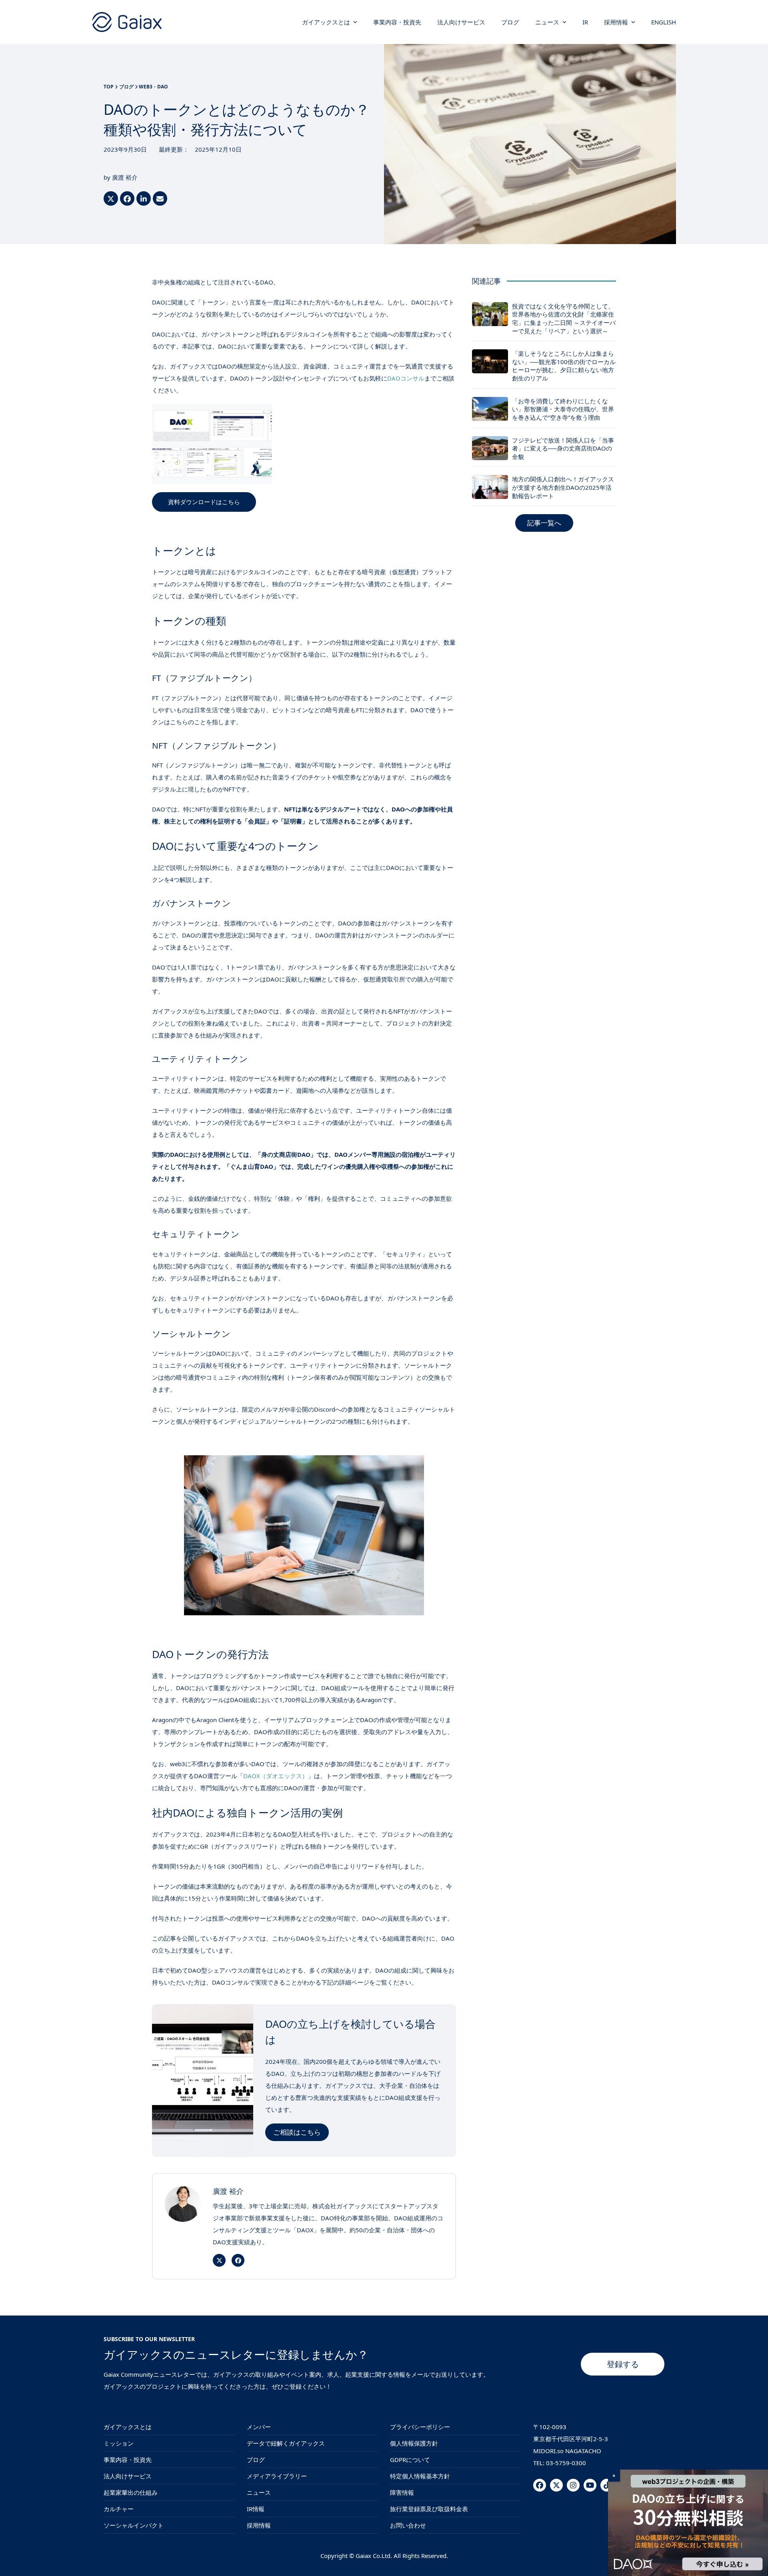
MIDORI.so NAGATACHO (567, 2451)
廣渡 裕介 (125, 177)
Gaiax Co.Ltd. (374, 2556)
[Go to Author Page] (183, 2203)
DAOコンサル (406, 378)
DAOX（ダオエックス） (276, 1776)
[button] (111, 198)
